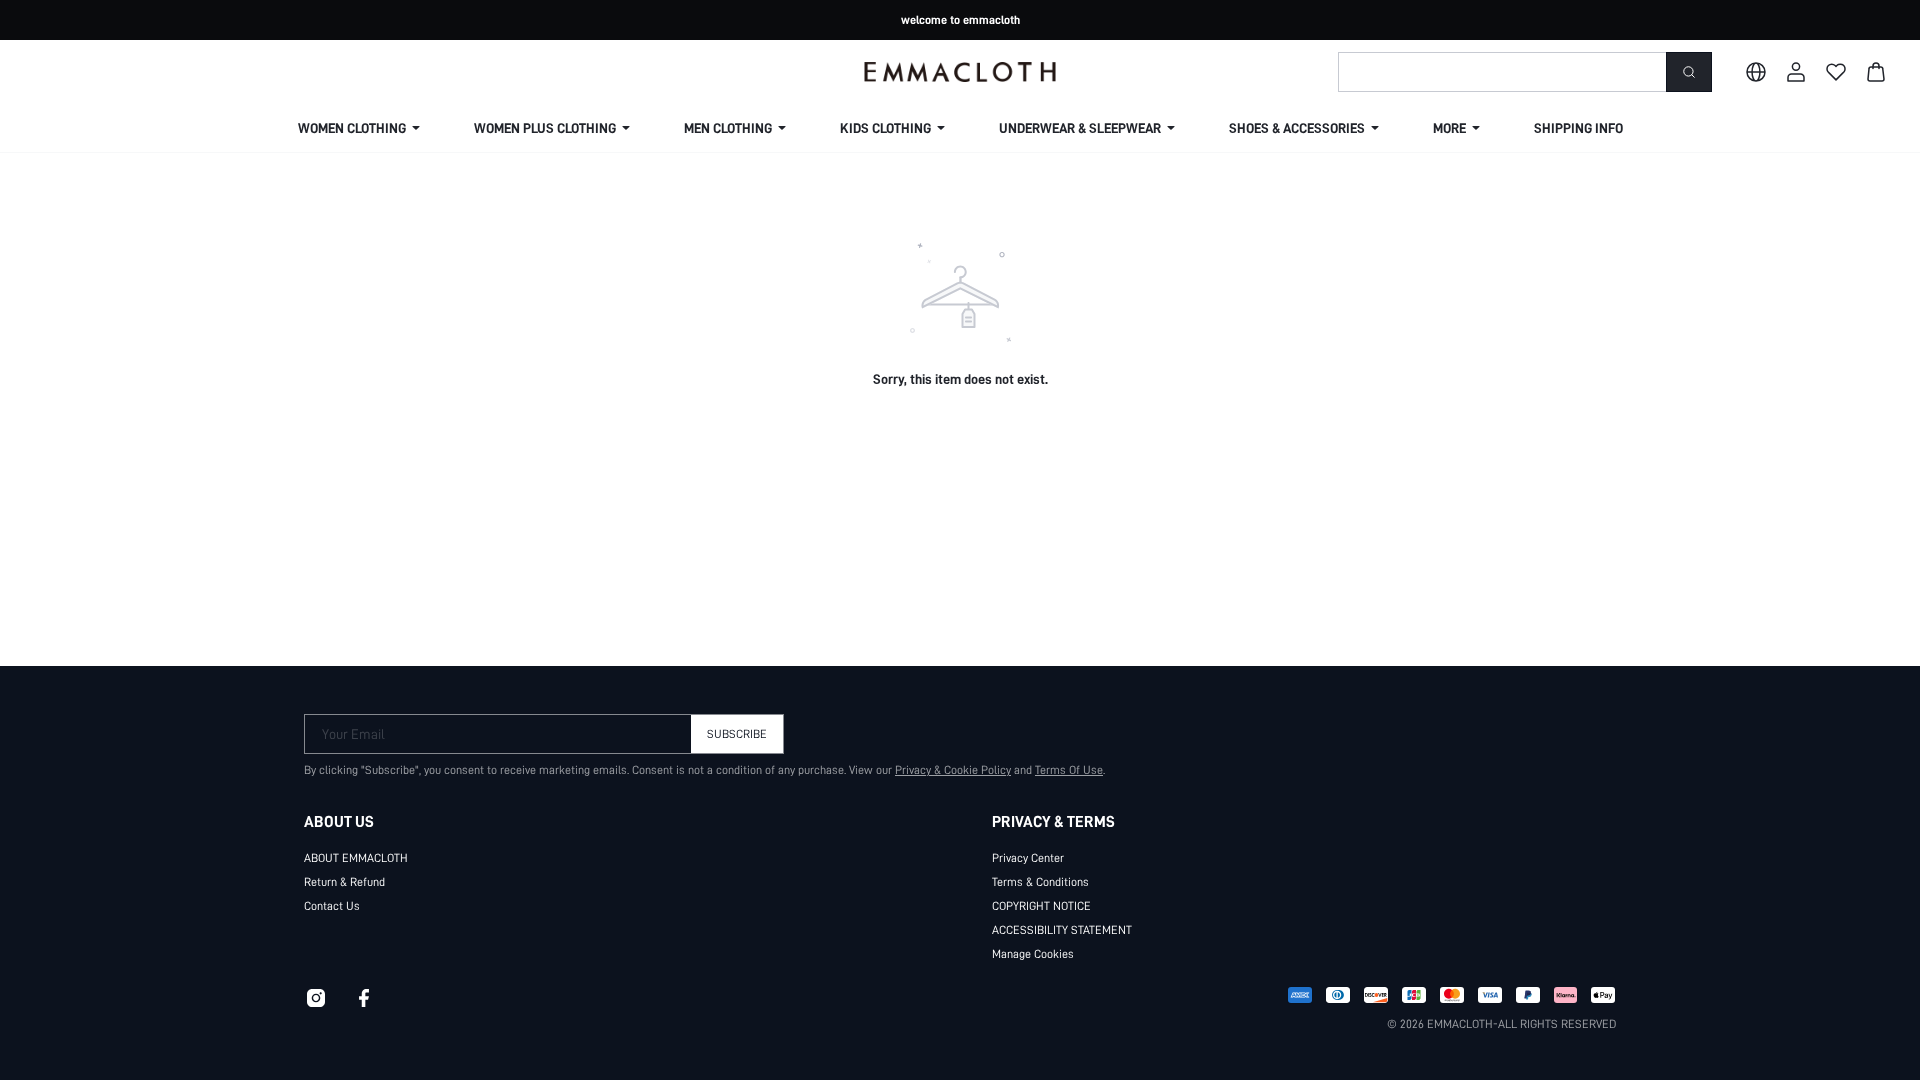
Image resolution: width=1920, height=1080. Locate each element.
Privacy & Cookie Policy (953, 770)
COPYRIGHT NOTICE (1041, 906)
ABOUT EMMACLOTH (356, 858)
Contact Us (332, 906)
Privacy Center (1028, 858)
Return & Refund (344, 882)
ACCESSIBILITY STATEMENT (1062, 930)
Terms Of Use (1069, 770)
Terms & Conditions (1040, 882)
